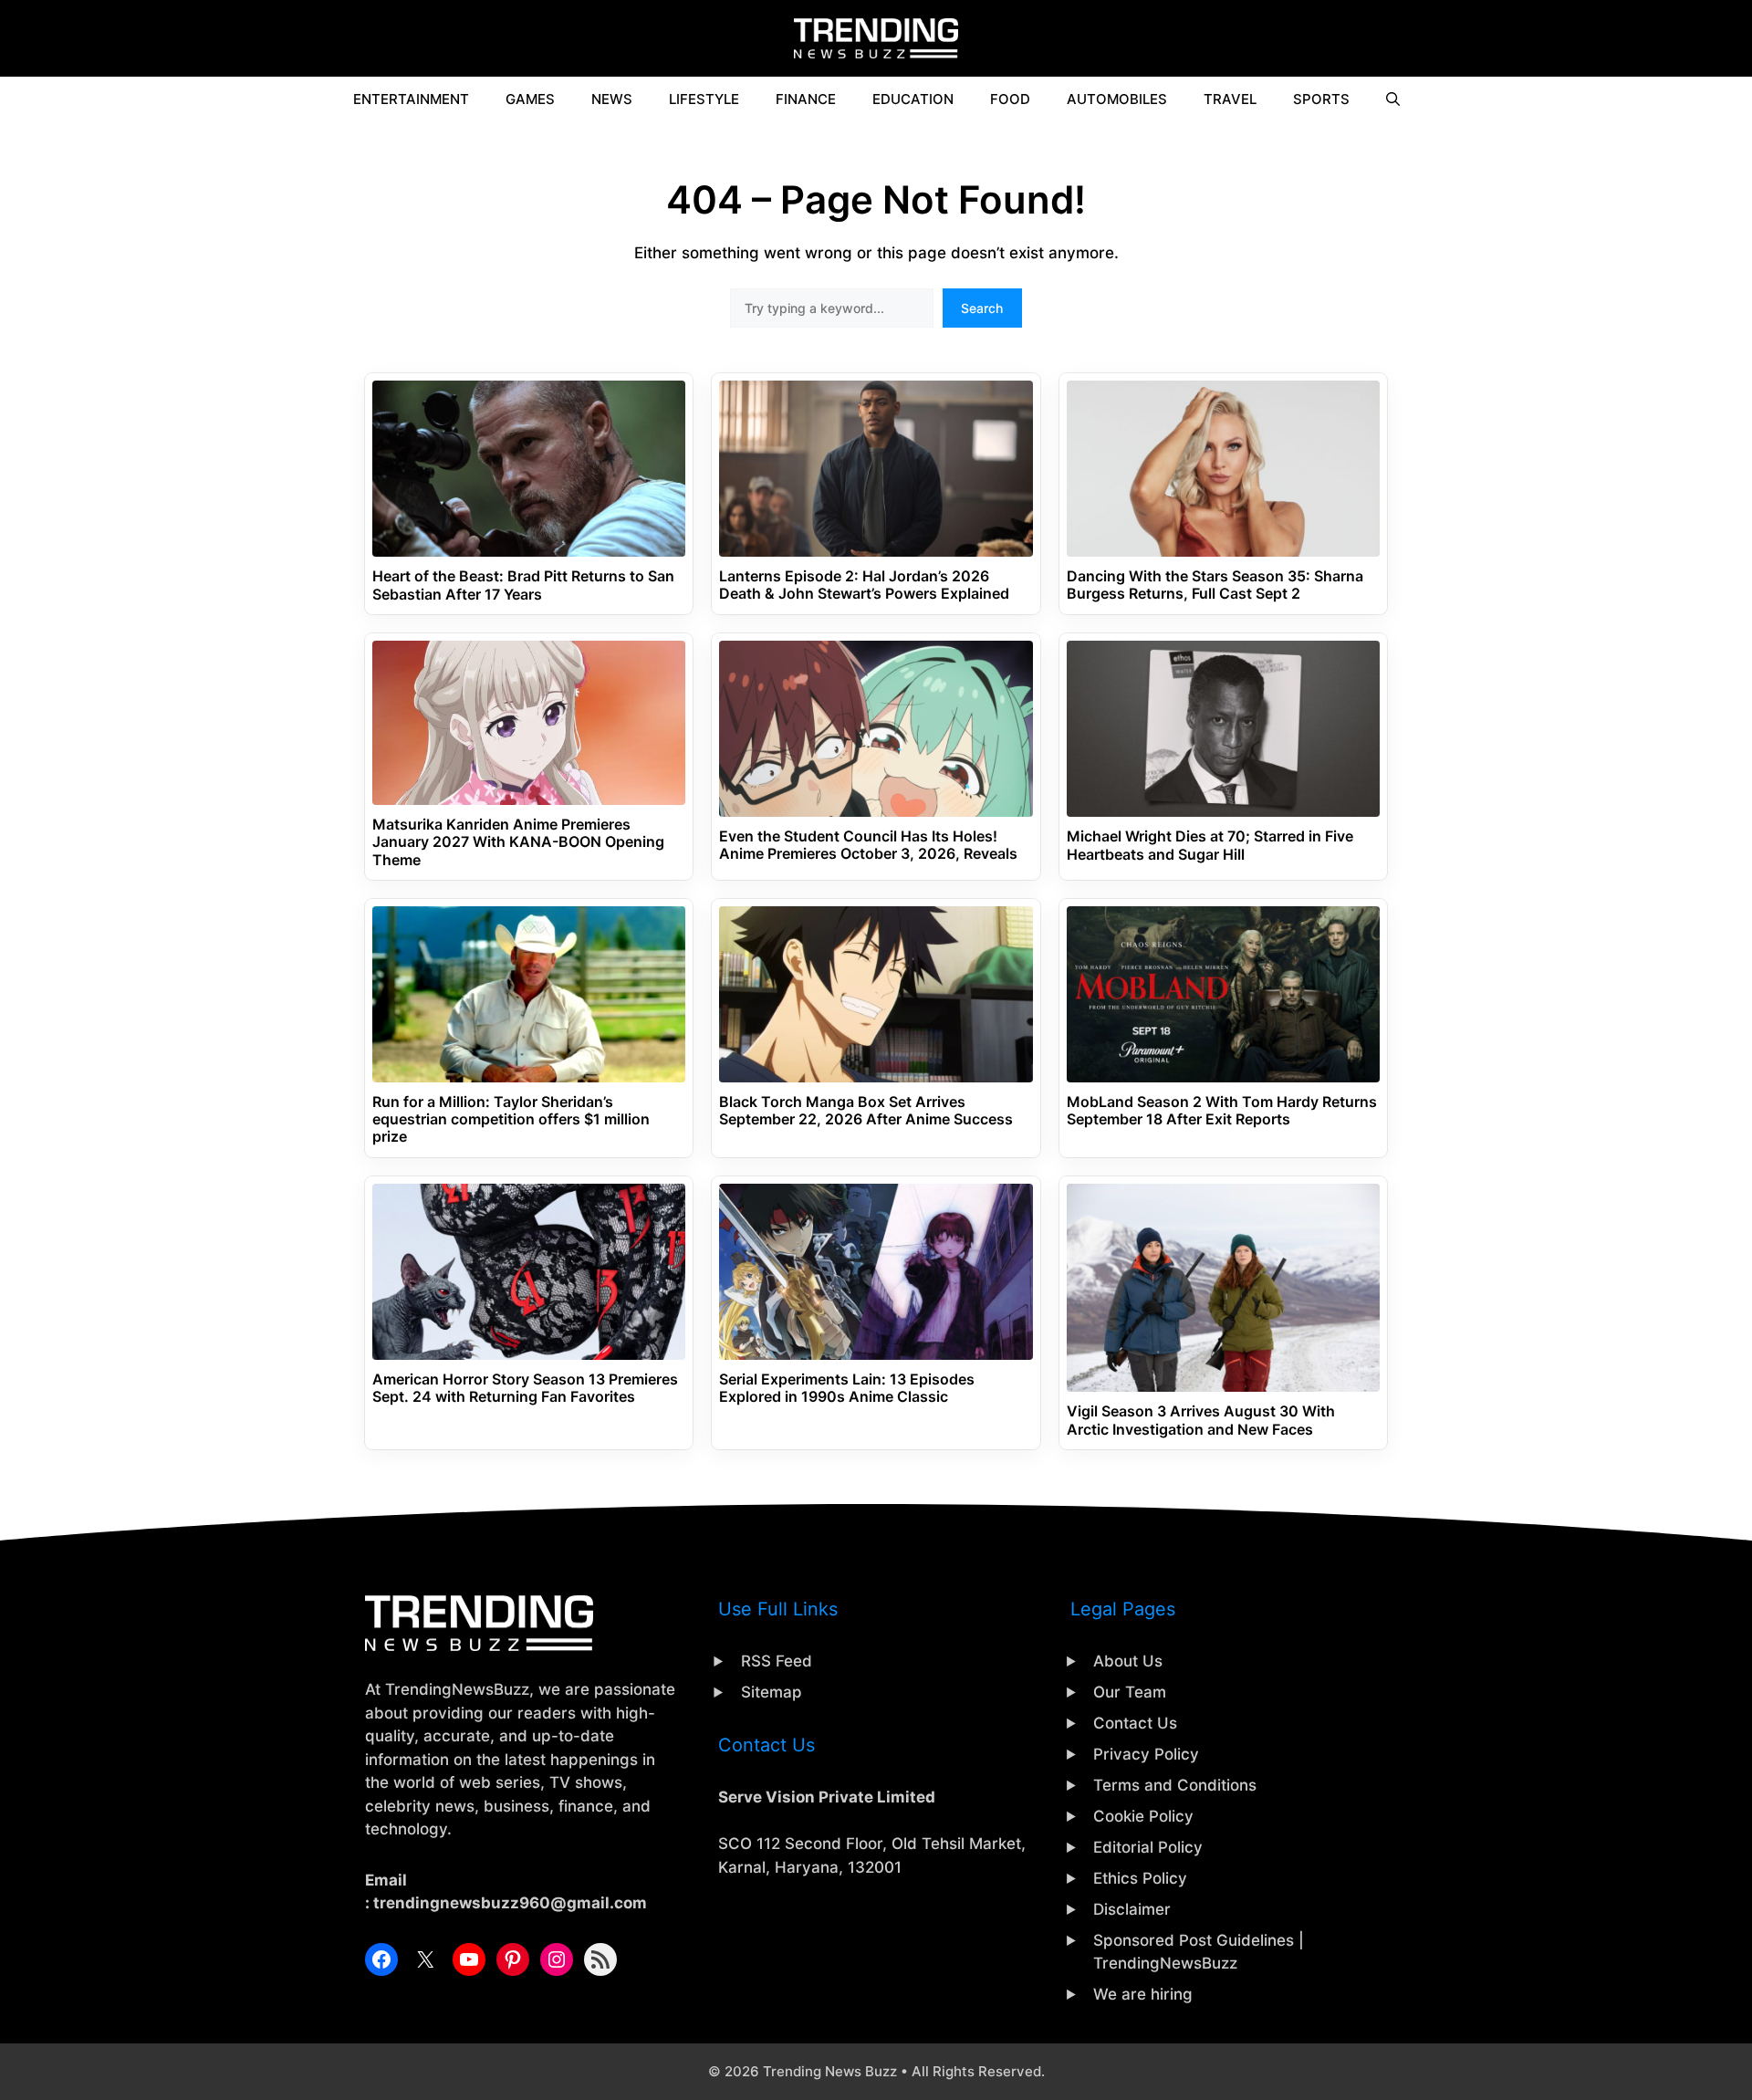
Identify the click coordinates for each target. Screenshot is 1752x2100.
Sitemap (772, 1692)
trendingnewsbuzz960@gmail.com (510, 1903)
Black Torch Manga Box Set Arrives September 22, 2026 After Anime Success (866, 1111)
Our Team (1130, 1692)
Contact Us (1135, 1723)
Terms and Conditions (1175, 1785)
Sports (1321, 99)
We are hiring (1143, 1994)
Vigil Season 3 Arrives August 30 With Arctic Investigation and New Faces (1201, 1420)
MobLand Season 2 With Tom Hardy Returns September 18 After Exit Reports (1222, 1111)
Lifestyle (704, 99)
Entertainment (411, 99)
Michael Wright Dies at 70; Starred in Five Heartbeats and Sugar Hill (1210, 845)
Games (530, 99)
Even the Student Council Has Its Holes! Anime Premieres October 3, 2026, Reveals (868, 845)
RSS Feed (777, 1661)
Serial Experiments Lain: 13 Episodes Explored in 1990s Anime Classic (847, 1388)
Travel (1230, 99)
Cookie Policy (1143, 1816)
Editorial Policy (1148, 1847)
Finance (806, 99)
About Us (1128, 1661)
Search (982, 308)
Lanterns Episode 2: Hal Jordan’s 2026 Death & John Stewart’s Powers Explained (864, 585)
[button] (1393, 99)
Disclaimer (1132, 1909)
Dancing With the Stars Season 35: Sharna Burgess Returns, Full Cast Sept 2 (1215, 585)
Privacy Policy (1146, 1754)
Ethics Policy (1140, 1878)
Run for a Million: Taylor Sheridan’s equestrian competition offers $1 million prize (511, 1119)
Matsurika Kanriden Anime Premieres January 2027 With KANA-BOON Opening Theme (518, 842)
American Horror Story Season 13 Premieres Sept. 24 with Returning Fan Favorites (525, 1388)
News (612, 99)
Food (1010, 99)
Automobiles (1117, 99)
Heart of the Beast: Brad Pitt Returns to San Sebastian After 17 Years (523, 585)
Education (913, 99)
